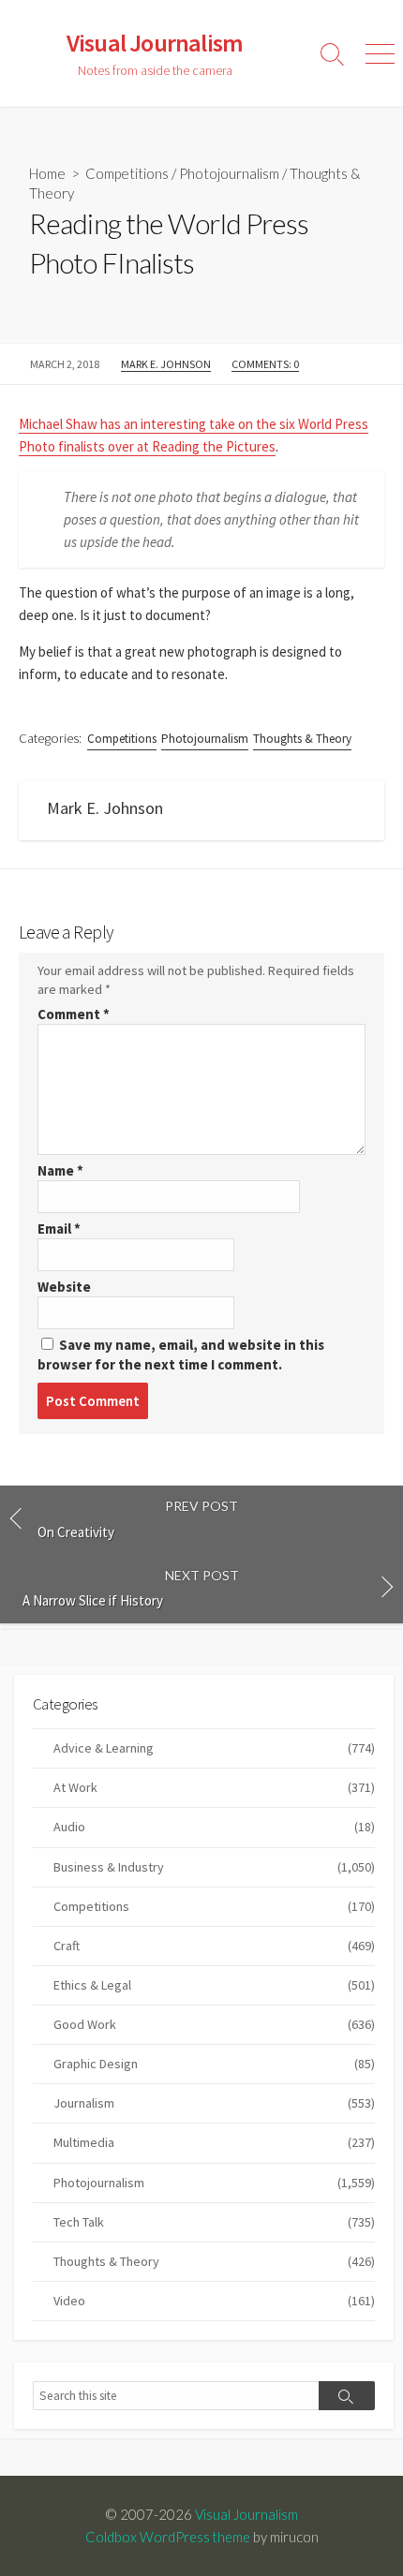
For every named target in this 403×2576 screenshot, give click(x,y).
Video (214, 2301)
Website (64, 1287)
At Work (214, 1787)
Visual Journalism (246, 2514)
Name (60, 1170)
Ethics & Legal (214, 1985)
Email (59, 1229)
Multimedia (214, 2142)
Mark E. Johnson (166, 364)
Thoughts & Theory (302, 739)
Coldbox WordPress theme (168, 2537)
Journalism (214, 2103)
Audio (214, 1827)
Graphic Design (214, 2064)
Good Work (214, 2024)
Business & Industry (214, 1867)
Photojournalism (229, 173)
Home (47, 173)
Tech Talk (214, 2222)
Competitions (127, 173)
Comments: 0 (265, 364)
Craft (214, 1946)
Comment (74, 1014)
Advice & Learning (214, 1748)
